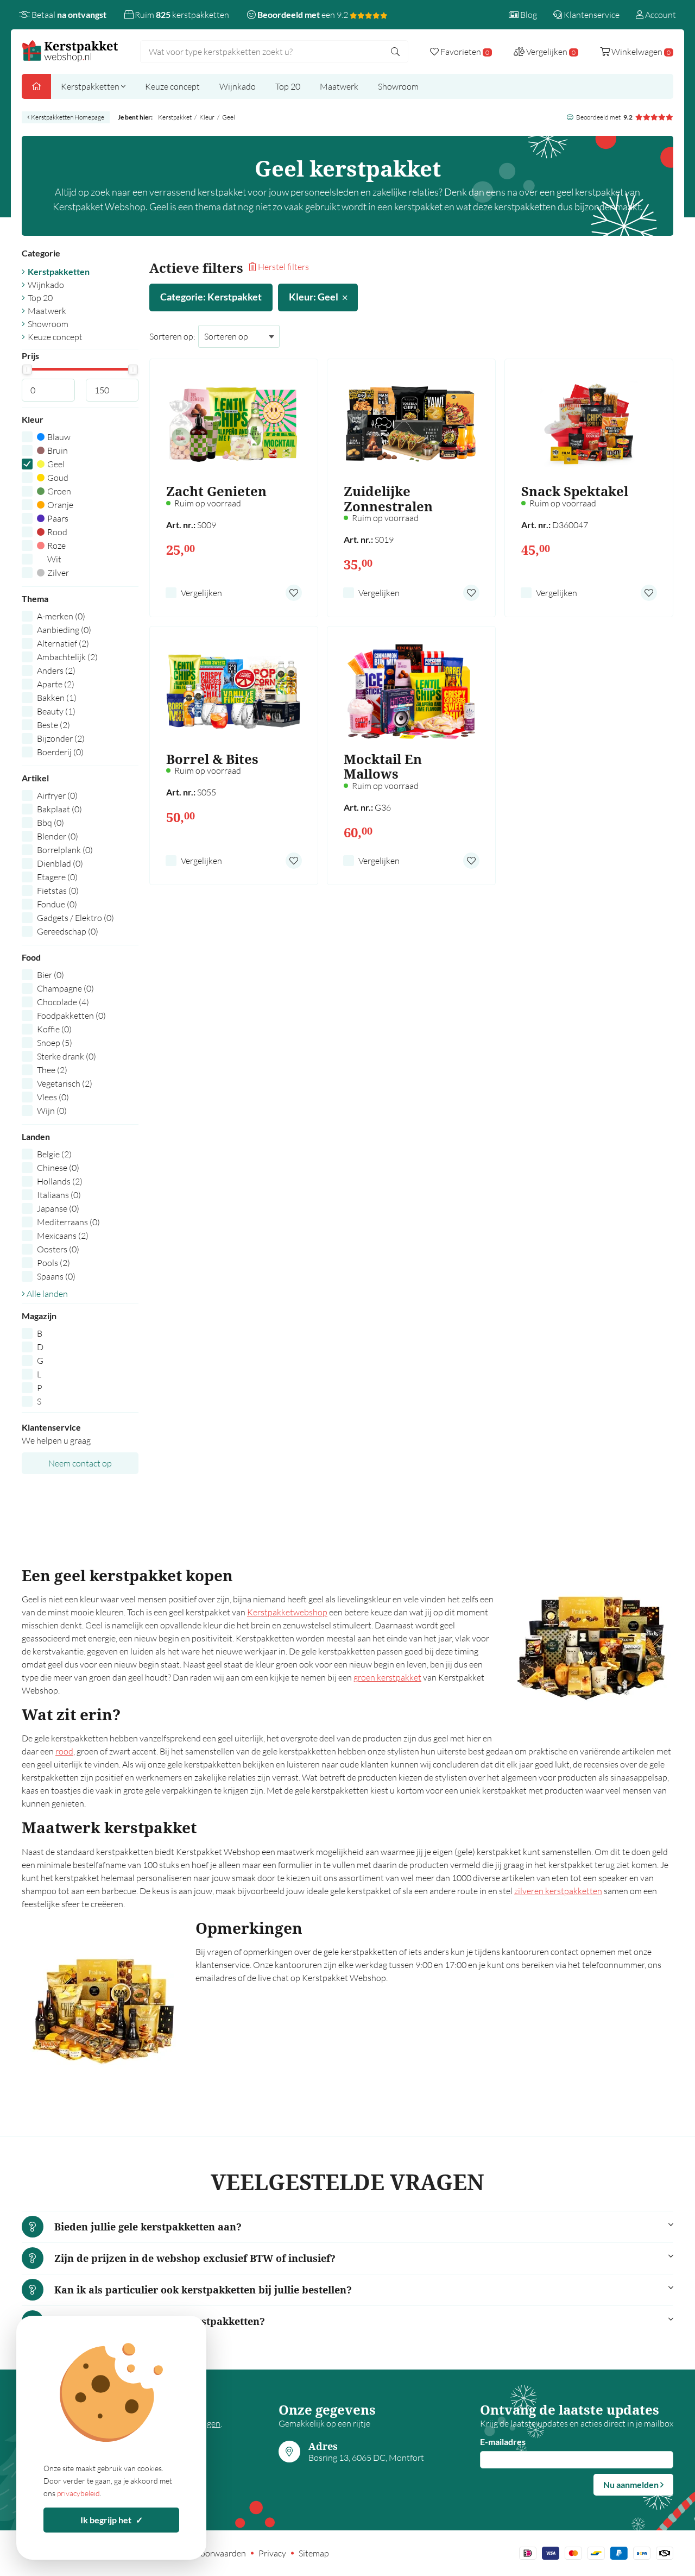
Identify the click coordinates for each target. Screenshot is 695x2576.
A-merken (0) (61, 616)
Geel (56, 464)
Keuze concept (172, 86)
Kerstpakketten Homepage (67, 117)
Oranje (60, 505)
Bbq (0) (50, 823)
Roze (56, 546)
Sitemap (314, 2553)
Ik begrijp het (112, 2520)
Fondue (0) (57, 904)
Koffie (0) (54, 1029)
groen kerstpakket (387, 1677)
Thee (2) (52, 1070)
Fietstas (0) (58, 891)
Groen (59, 491)
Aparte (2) (56, 684)
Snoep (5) (55, 1043)
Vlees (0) (53, 1097)
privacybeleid (78, 2493)
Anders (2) (56, 670)
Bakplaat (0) (59, 809)
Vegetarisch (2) (65, 1083)
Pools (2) (53, 1263)
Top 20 (288, 86)
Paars (58, 518)
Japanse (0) (58, 1208)
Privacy (272, 2553)
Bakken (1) (57, 698)
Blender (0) (58, 836)
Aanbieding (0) (64, 630)
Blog (528, 15)
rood (64, 1751)
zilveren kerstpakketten (558, 1891)
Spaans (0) (56, 1276)
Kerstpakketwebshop (287, 1612)
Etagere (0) (57, 877)
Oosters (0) (58, 1249)
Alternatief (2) (63, 643)
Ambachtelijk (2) (67, 657)
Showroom (398, 86)
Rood (57, 532)
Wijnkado (238, 86)
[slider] (27, 369)
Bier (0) (50, 975)
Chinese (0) (58, 1168)
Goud (58, 478)
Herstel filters (283, 267)
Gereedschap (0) (68, 931)
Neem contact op (80, 1463)
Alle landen (46, 1294)
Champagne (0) (65, 988)
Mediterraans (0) (68, 1222)
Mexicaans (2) (63, 1236)
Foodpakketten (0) (71, 1016)
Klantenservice (591, 15)
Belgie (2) (54, 1154)
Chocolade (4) (63, 1002)
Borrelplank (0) (65, 850)
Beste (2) (53, 725)
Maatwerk (339, 86)
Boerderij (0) (60, 752)
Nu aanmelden (632, 2484)
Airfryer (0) (57, 795)
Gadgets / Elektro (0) (75, 918)
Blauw (59, 437)
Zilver (58, 573)
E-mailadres (503, 2442)
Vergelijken (201, 593)
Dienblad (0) (60, 863)
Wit (54, 559)
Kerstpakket (175, 117)
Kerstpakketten (91, 86)
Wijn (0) (52, 1111)
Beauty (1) (56, 711)
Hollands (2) (60, 1181)
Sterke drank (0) (67, 1056)
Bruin (58, 450)
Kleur (207, 117)
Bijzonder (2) (61, 738)
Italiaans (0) (59, 1195)
